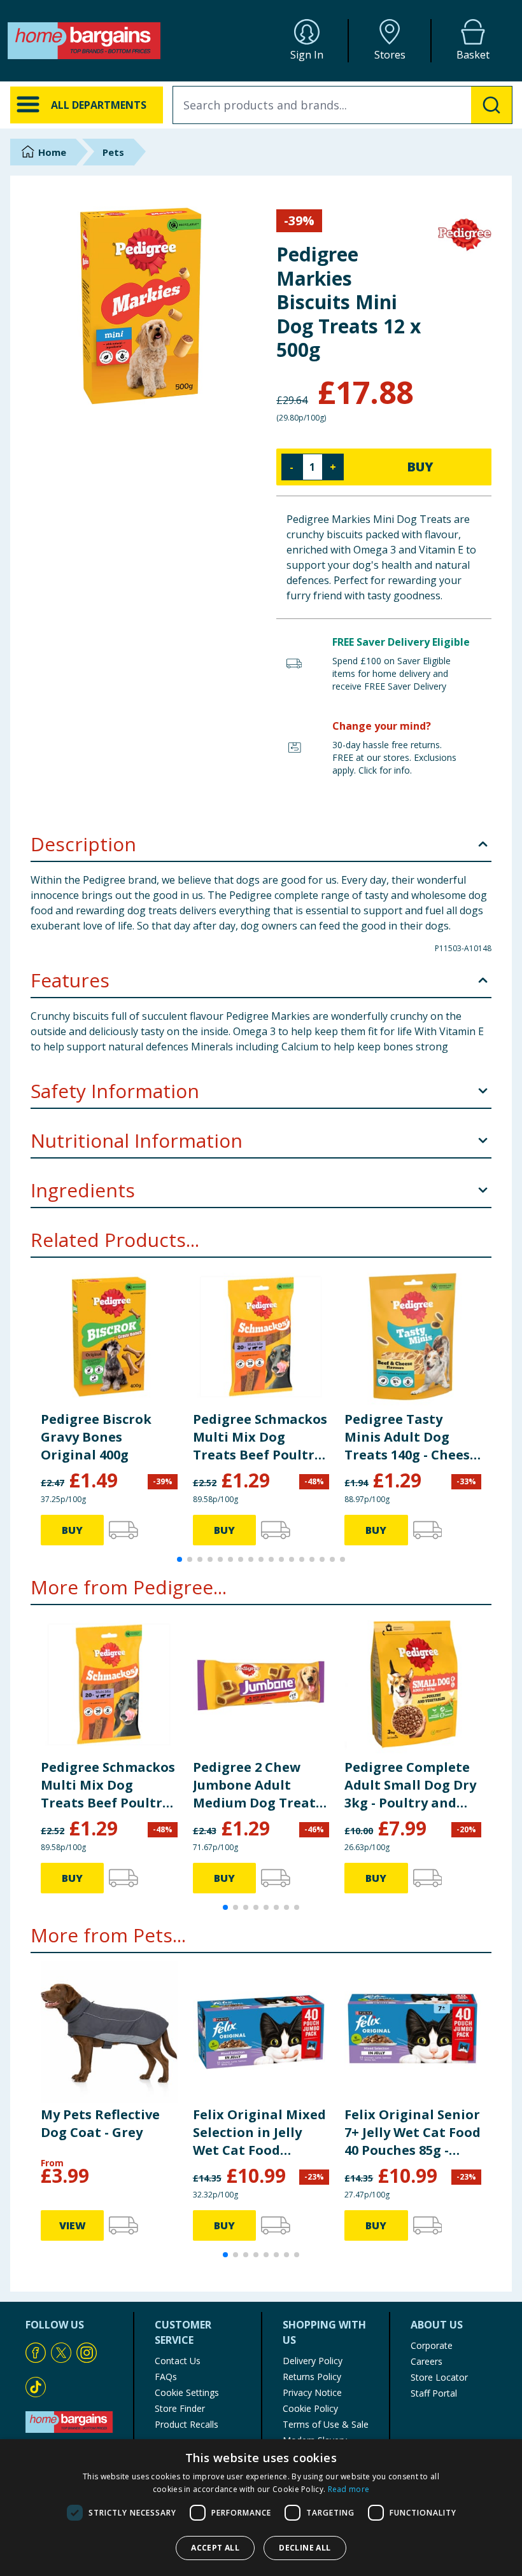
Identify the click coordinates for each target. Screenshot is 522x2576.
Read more (349, 2489)
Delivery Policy (313, 2361)
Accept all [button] (215, 2548)
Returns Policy (312, 2377)
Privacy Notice (312, 2392)
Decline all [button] (305, 2548)
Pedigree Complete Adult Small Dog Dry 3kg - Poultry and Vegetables (410, 1785)
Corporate (432, 2345)
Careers (427, 2361)
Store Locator (439, 2377)
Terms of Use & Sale (326, 2424)
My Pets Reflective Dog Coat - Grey (100, 2123)
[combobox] (342, 105)
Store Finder (180, 2408)
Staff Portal (434, 2393)
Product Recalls (187, 2424)
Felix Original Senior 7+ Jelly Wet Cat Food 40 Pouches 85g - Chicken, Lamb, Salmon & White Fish (413, 2133)
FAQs (166, 2377)
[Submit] (491, 105)
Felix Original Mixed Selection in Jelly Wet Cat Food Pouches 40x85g (259, 2133)
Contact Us (178, 2361)
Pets (113, 152)
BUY (420, 467)
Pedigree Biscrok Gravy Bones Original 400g (96, 1437)
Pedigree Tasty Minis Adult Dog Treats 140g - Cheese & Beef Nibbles (411, 1437)
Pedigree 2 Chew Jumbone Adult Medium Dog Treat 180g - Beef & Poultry (261, 1785)
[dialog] (261, 2508)
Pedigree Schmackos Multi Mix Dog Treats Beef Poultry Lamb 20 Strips (260, 1437)
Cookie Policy (310, 2408)
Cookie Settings (187, 2392)
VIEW (73, 2225)
